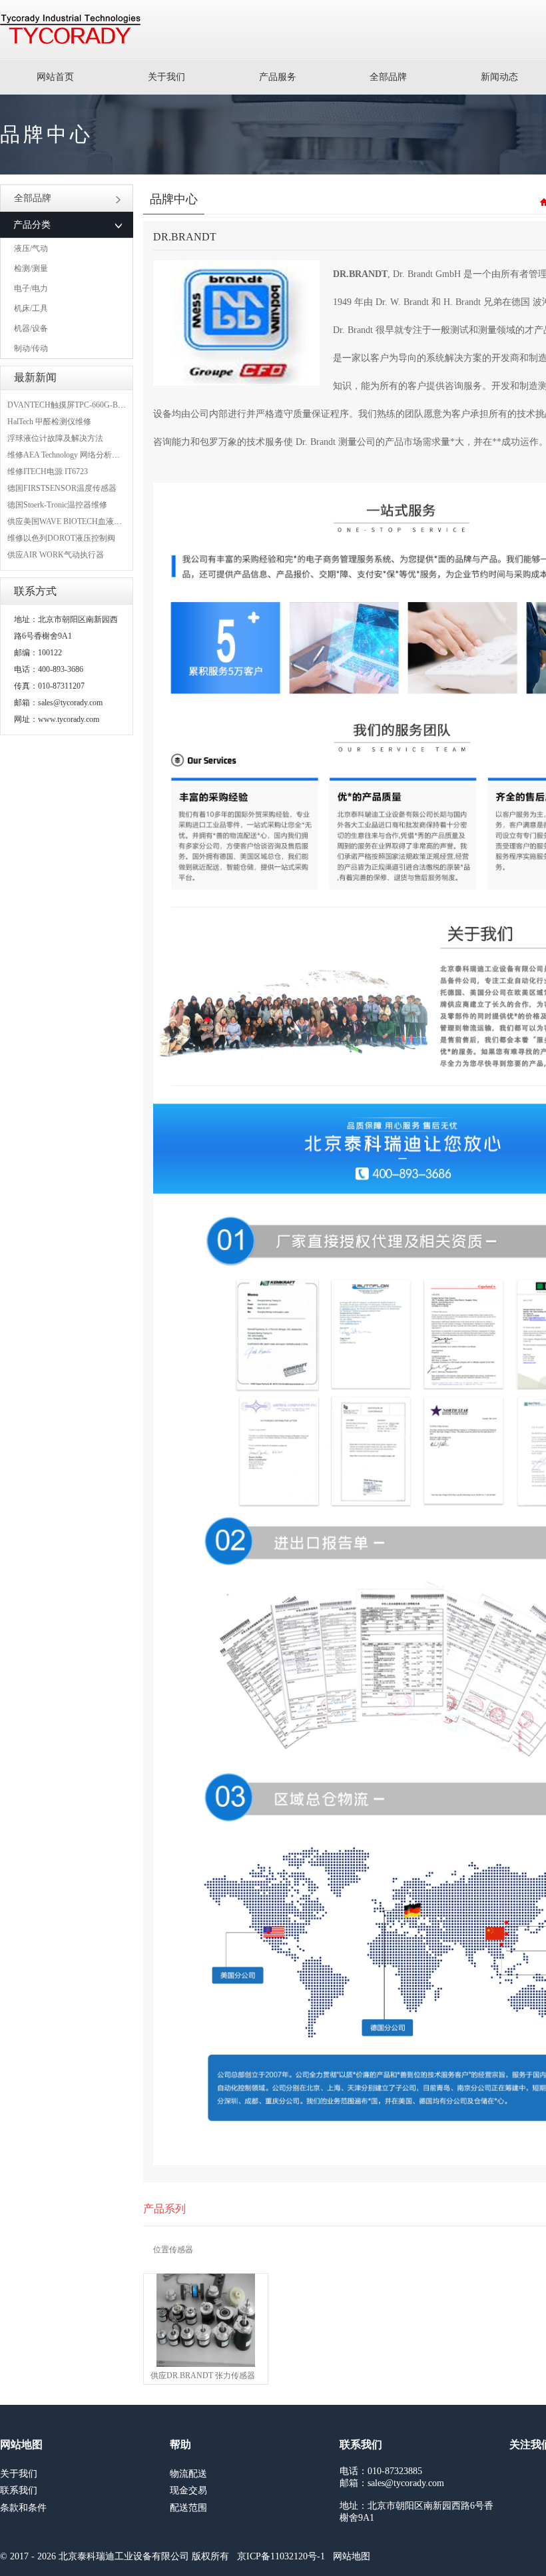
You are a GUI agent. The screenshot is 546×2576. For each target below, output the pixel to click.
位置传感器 (173, 2250)
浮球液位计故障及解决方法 (55, 438)
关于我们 (166, 77)
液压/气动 (31, 248)
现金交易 (188, 2490)
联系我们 (19, 2490)
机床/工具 (31, 308)
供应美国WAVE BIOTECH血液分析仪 (73, 521)
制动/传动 (31, 348)
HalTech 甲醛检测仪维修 (49, 422)
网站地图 (352, 2556)
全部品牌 (388, 77)
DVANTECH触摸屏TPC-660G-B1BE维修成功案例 (94, 405)
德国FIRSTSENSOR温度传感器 (62, 488)
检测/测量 (31, 268)
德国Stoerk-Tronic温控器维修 (57, 505)
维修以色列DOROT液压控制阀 (61, 538)
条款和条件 (23, 2508)
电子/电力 (31, 288)
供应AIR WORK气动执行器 (56, 555)
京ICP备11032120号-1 (281, 2556)
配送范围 (188, 2508)
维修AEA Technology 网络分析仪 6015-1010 (82, 455)
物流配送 (188, 2474)
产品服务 (278, 77)
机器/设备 (31, 328)
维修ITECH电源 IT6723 (48, 472)
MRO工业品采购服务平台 (70, 29)
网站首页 (55, 77)
